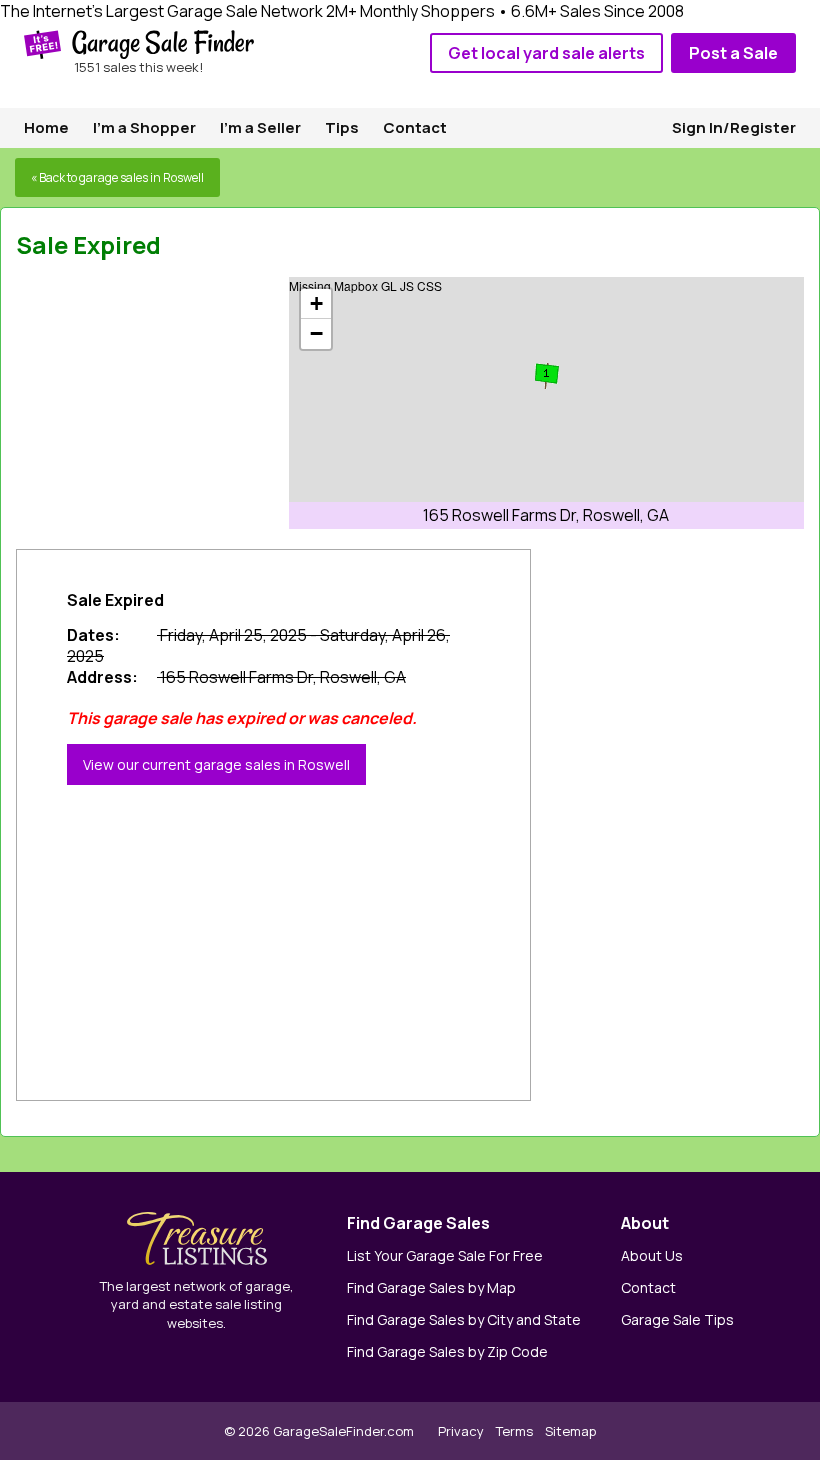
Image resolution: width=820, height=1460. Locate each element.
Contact (415, 127)
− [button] (316, 333)
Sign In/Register (734, 127)
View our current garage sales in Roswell (216, 764)
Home (46, 127)
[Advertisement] (166, 402)
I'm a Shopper (144, 127)
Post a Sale (733, 53)
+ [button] (316, 303)
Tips (342, 127)
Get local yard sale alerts (546, 53)
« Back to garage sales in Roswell (117, 177)
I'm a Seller (260, 127)
